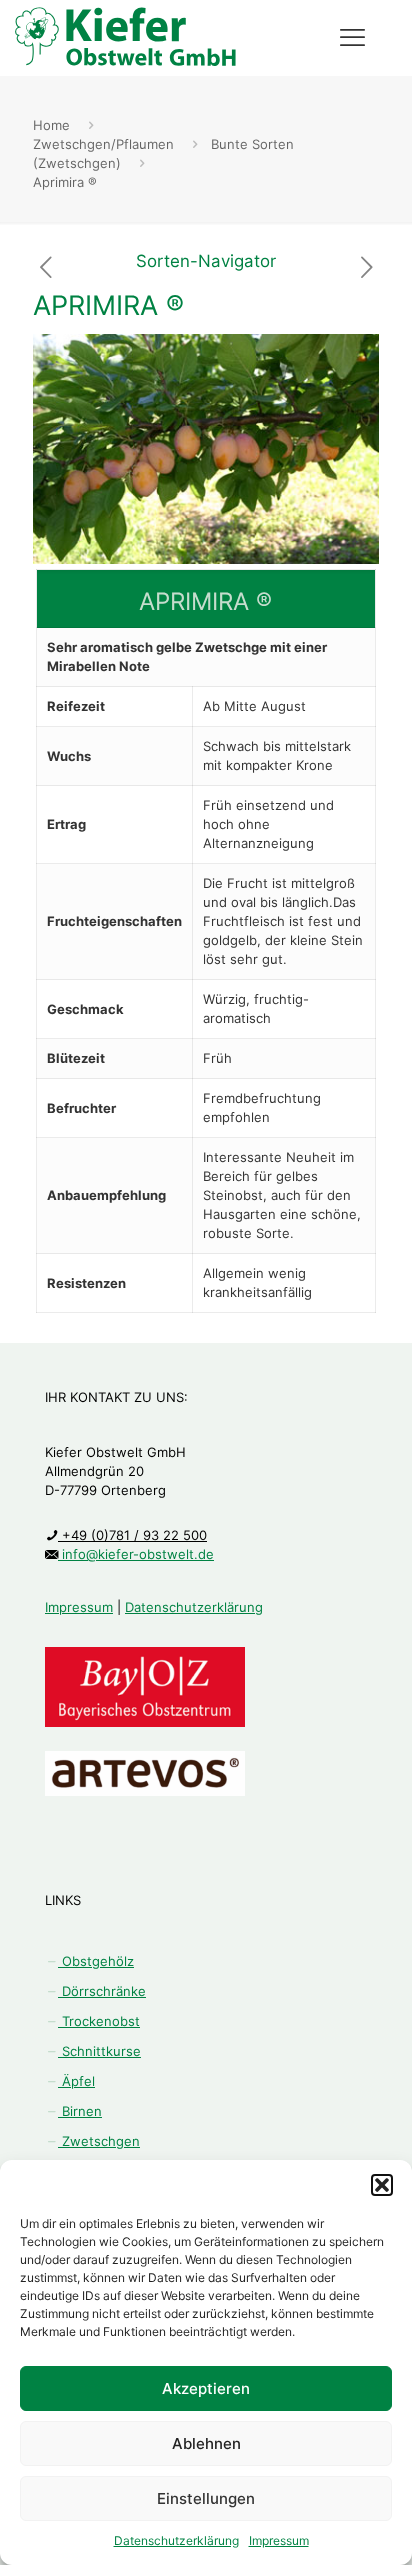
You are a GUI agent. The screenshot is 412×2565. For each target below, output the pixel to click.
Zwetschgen (99, 2141)
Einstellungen (206, 2498)
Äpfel (76, 2081)
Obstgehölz (96, 1961)
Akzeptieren (206, 2388)
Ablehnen (206, 2443)
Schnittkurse (99, 2051)
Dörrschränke (102, 1991)
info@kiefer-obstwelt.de (136, 1554)
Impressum (279, 2540)
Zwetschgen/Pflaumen (103, 144)
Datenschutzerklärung (176, 2540)
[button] (382, 2185)
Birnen (80, 2111)
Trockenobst (99, 2021)
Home (51, 125)
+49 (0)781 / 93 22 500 (132, 1535)
